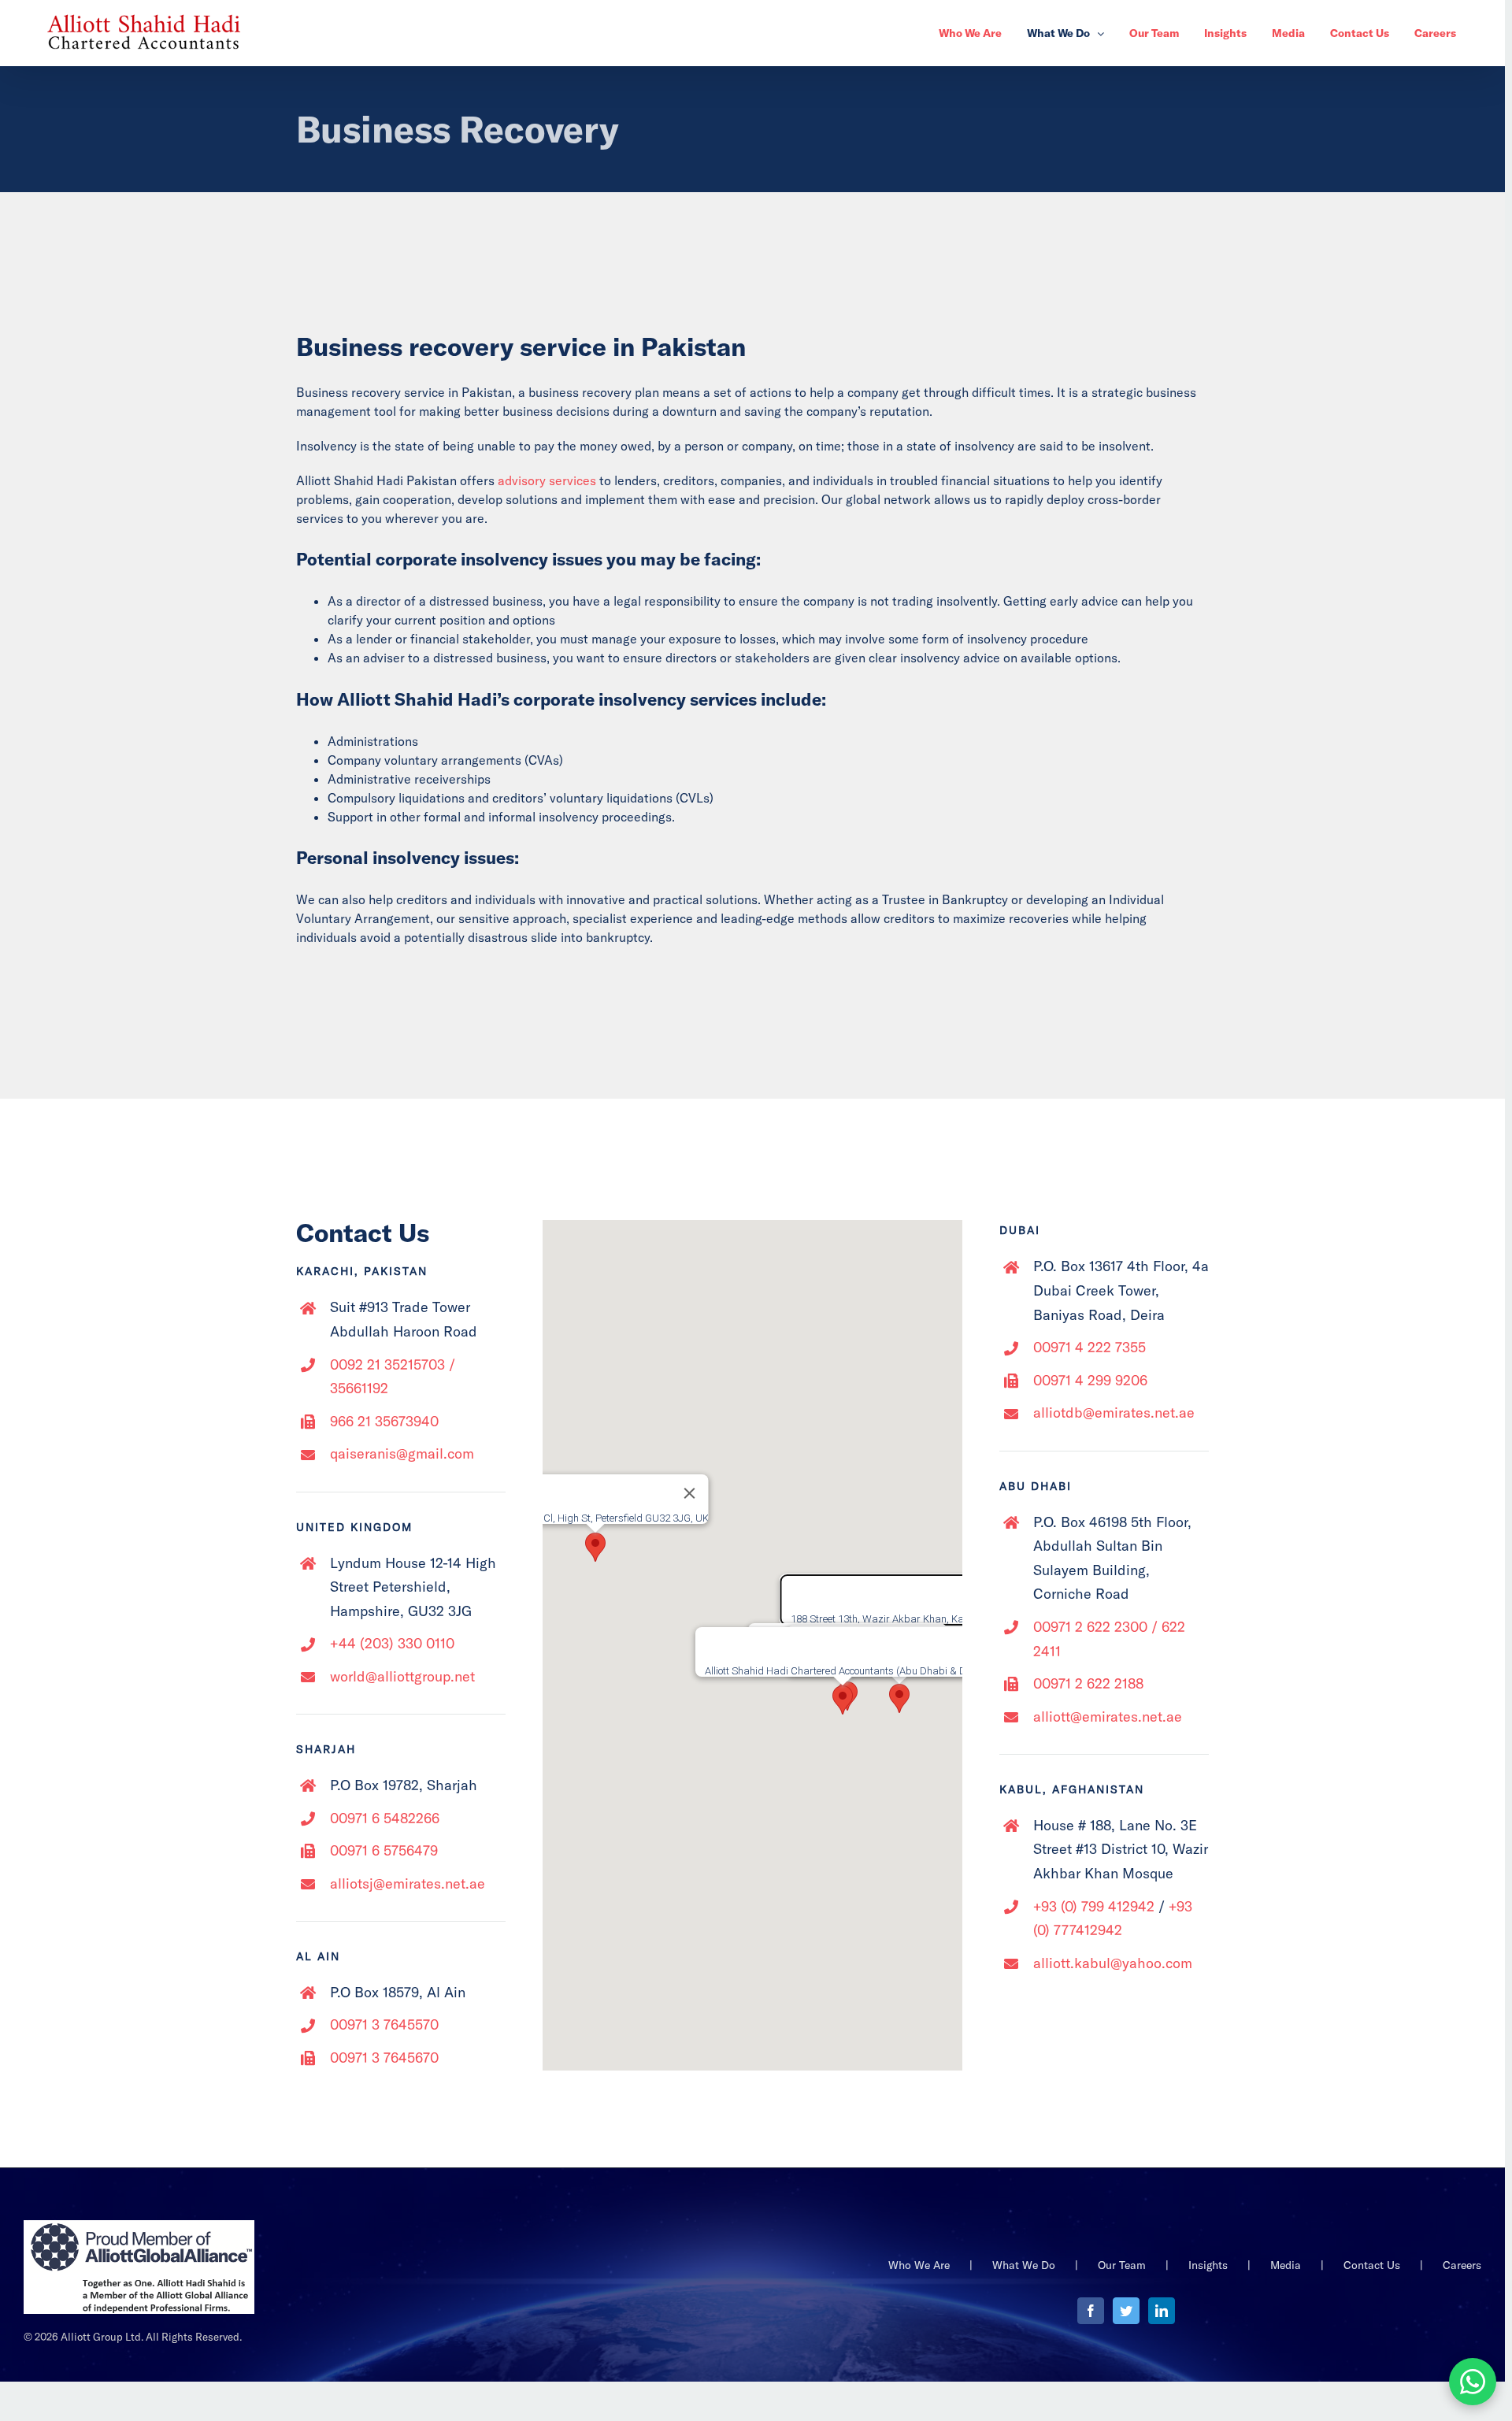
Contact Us (1372, 2265)
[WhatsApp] (1473, 2382)
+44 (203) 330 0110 (392, 1643)
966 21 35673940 (384, 1421)
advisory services (547, 480)
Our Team (1122, 2265)
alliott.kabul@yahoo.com (1113, 1963)
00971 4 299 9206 (1090, 1380)
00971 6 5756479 (384, 1850)
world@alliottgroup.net (402, 1676)
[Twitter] (1126, 2311)
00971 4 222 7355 (1090, 1347)
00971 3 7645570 (384, 2024)
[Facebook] (1091, 2311)
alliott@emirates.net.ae (1108, 1717)
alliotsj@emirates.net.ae (408, 1883)
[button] (899, 1698)
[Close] (690, 1493)
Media (1286, 2265)
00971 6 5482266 (385, 1818)
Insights (1208, 2265)
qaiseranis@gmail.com (402, 1453)
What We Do (1024, 2265)
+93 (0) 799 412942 (1094, 1906)
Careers (1462, 2265)
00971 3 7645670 (384, 2058)
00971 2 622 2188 (1088, 1683)
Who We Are (919, 2265)
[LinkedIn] (1162, 2311)
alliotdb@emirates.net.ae (1114, 1413)
